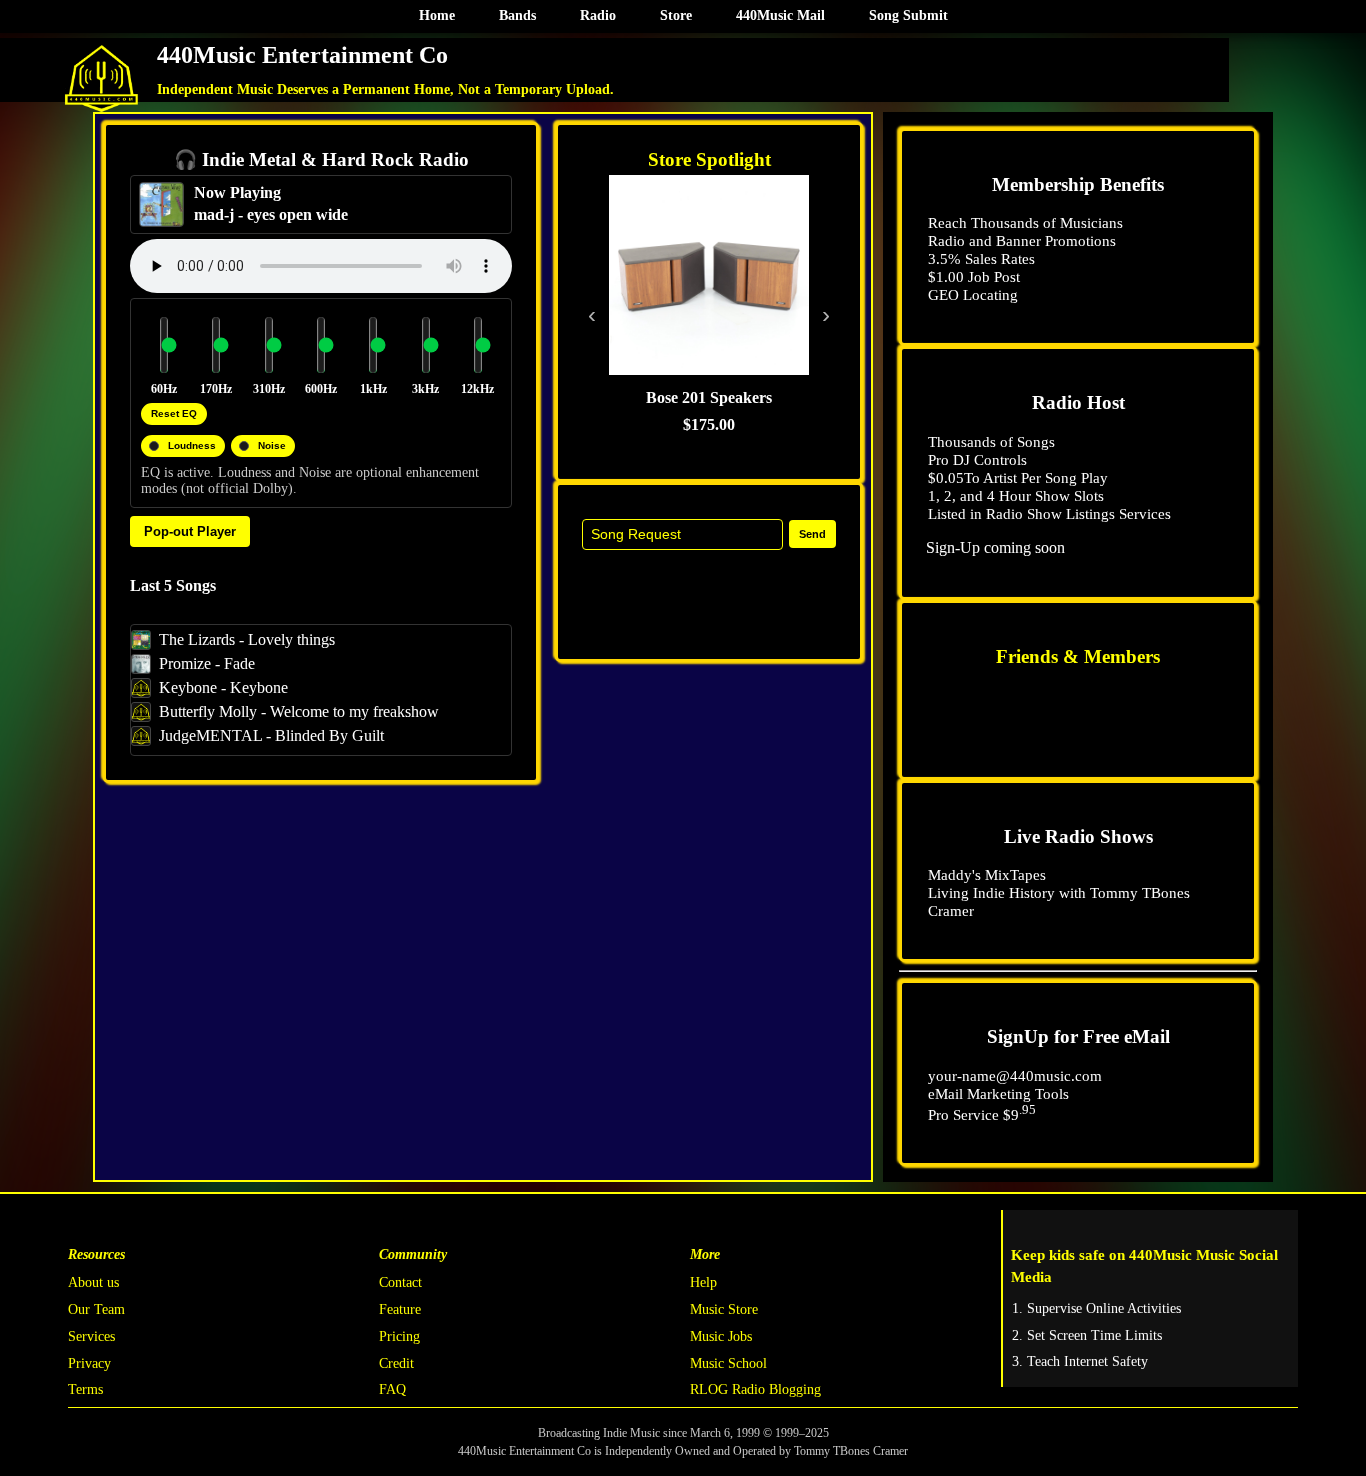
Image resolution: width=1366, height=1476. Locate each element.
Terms (85, 1389)
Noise (272, 445)
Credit (396, 1363)
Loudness (192, 445)
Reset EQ (174, 413)
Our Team (96, 1309)
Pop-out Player (190, 531)
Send (812, 534)
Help (703, 1282)
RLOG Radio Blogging (755, 1389)
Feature (400, 1309)
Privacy (89, 1363)
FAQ (392, 1389)
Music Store (724, 1309)
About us (93, 1282)
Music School (728, 1363)
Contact (400, 1282)
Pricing (399, 1336)
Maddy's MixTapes (987, 874)
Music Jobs (721, 1336)
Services (91, 1336)
